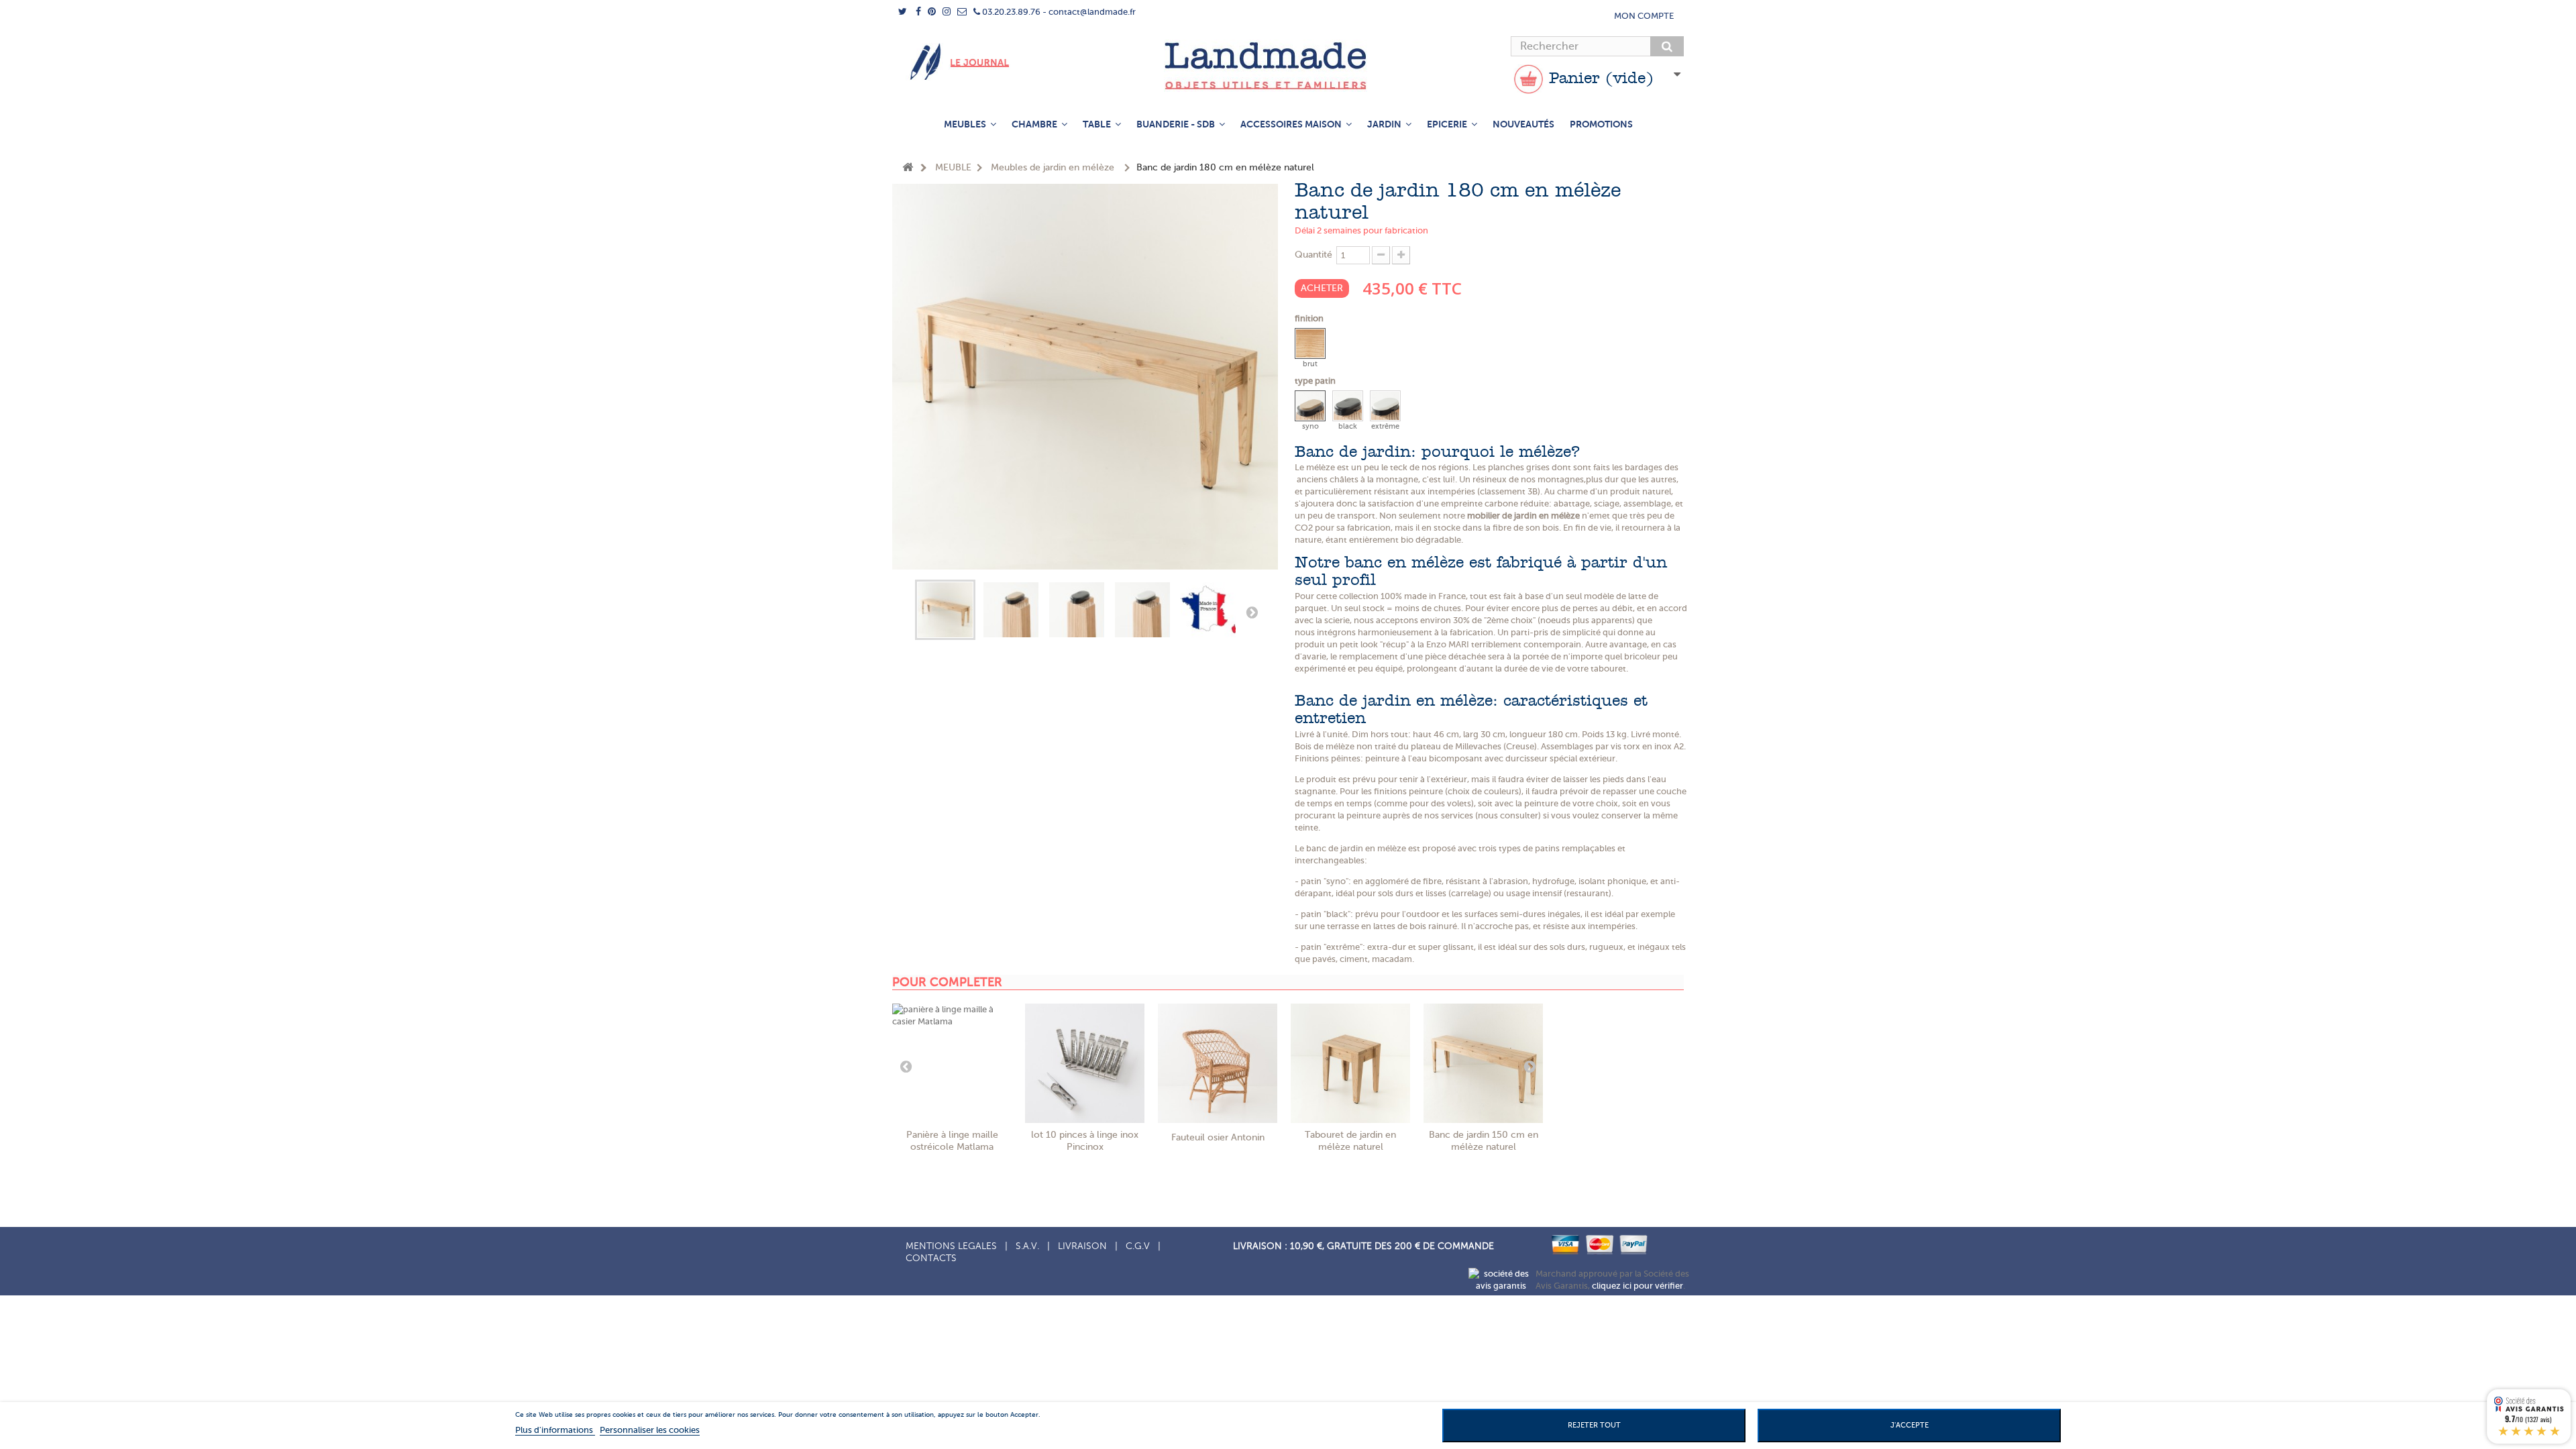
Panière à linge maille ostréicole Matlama (952, 1141)
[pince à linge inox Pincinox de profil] (1085, 1063)
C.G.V (1138, 1246)
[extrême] (1385, 406)
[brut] (1310, 343)
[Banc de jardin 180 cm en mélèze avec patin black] (1077, 610)
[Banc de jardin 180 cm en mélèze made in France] (1208, 610)
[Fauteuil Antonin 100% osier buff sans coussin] (1218, 1063)
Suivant (1252, 612)
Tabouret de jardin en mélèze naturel (1350, 1141)
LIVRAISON (1082, 1246)
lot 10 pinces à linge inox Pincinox (1085, 1141)
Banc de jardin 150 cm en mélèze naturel (1484, 1141)
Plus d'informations (555, 1430)
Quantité (1313, 255)
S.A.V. (1027, 1246)
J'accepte (1910, 1425)
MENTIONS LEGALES (951, 1246)
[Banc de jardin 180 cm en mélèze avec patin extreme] (1142, 610)
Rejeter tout (1594, 1425)
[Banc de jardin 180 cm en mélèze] (945, 610)
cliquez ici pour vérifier (1638, 1286)
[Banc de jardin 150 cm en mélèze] (1483, 1063)
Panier (1599, 79)
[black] (1348, 406)
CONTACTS (931, 1258)
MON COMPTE (1644, 16)
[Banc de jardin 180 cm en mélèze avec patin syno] (1011, 610)
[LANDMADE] (1288, 66)
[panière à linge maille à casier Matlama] (952, 1063)
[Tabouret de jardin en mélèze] (1350, 1063)
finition (1310, 318)
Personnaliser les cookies (650, 1430)
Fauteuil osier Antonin (1218, 1137)
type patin (1316, 381)
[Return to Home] (908, 168)
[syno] (1310, 406)
